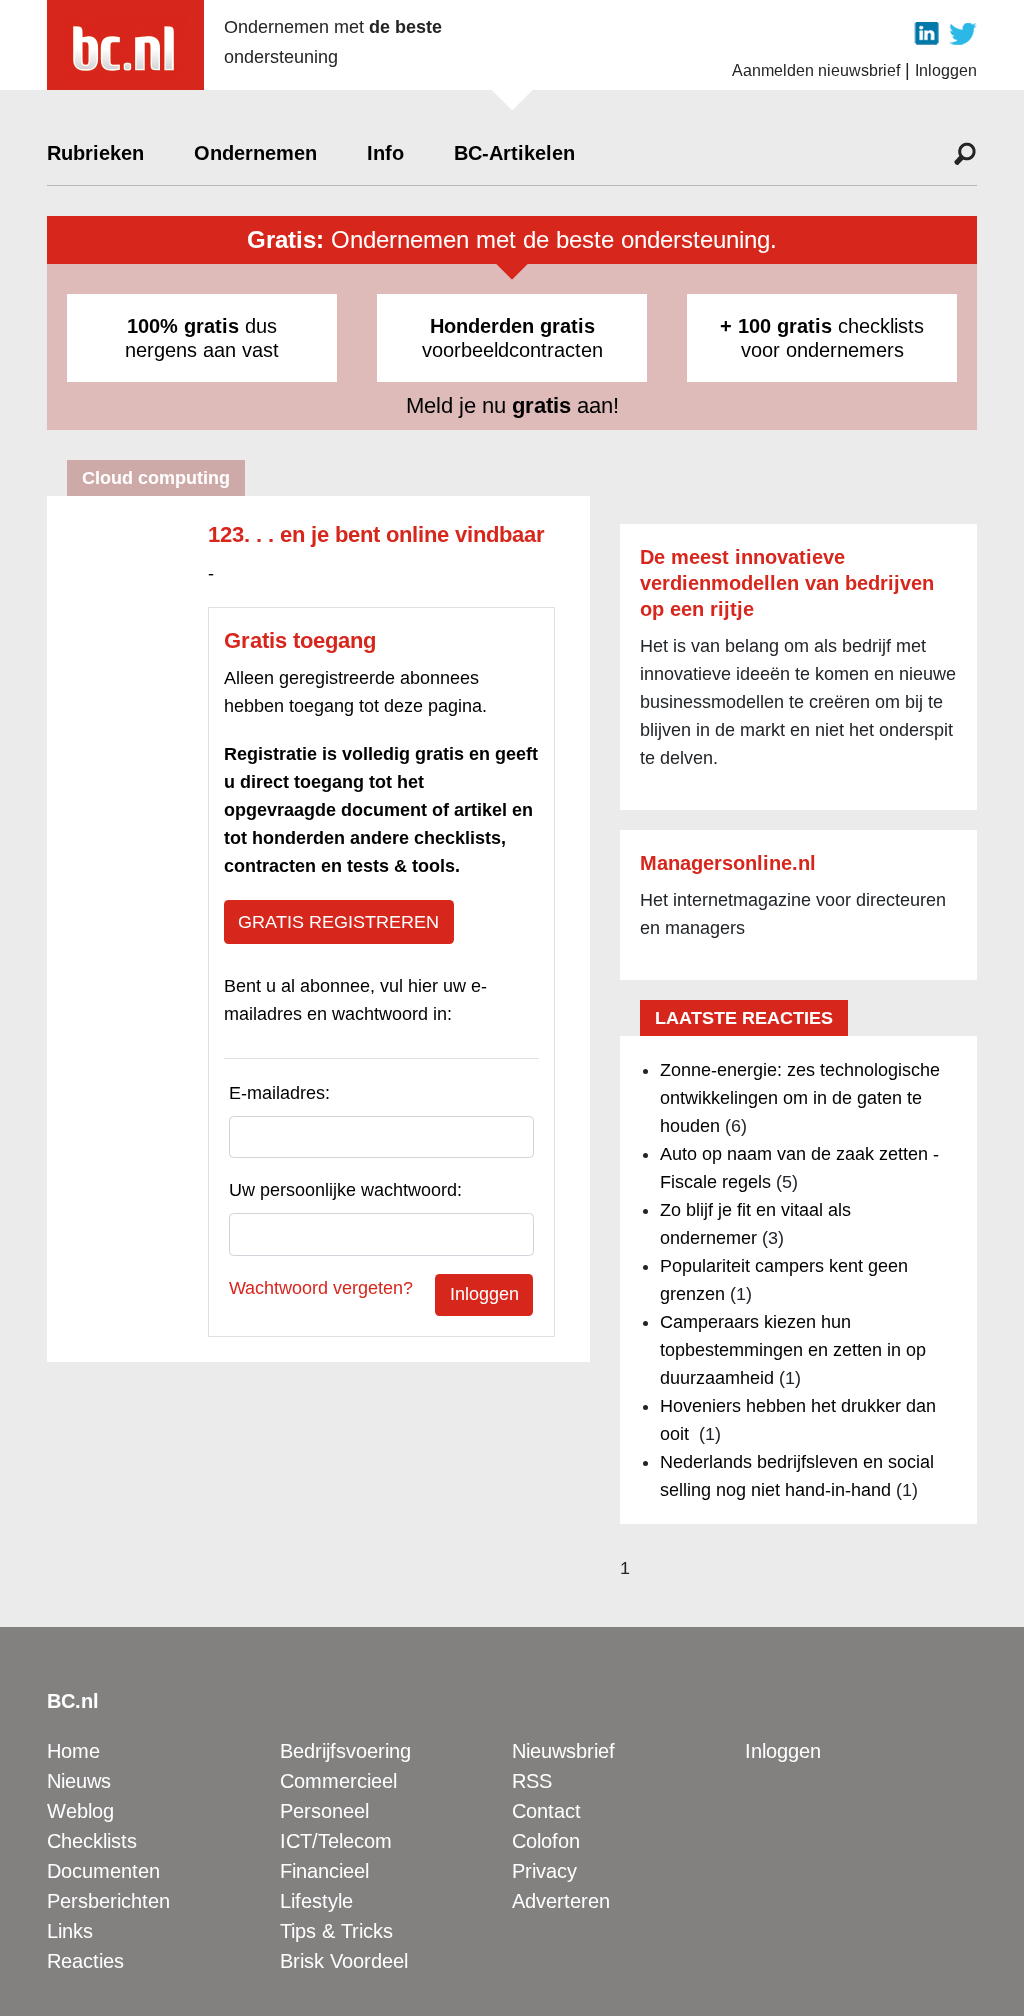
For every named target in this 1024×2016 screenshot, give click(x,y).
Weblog (80, 1811)
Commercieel (338, 1781)
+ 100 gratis (776, 326)
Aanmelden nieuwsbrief (816, 70)
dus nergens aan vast (202, 338)
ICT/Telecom (336, 1841)
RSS (532, 1781)
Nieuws (79, 1781)
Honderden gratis (512, 326)
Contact (546, 1811)
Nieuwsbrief (563, 1751)
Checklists (92, 1841)
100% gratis (183, 326)
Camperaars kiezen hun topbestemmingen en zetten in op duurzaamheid (793, 1350)
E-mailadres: (279, 1093)
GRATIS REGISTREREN (338, 922)
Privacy (544, 1871)
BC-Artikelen (514, 153)
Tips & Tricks (336, 1931)
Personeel (324, 1811)
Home (73, 1751)
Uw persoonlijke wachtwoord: (345, 1190)
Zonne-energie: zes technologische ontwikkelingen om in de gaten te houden (800, 1098)
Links (70, 1931)
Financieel (324, 1871)
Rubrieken (95, 153)
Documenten (103, 1871)
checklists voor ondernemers (822, 338)
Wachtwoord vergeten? (321, 1288)
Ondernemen (255, 153)
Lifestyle (316, 1901)
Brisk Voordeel (344, 1961)
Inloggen (946, 70)
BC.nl (73, 1701)
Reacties (85, 1961)
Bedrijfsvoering (345, 1751)
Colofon (546, 1841)
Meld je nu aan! (512, 405)
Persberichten (108, 1901)
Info (385, 153)
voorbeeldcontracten (512, 338)
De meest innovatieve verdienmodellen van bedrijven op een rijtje (787, 583)
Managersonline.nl (728, 863)
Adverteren (561, 1901)
